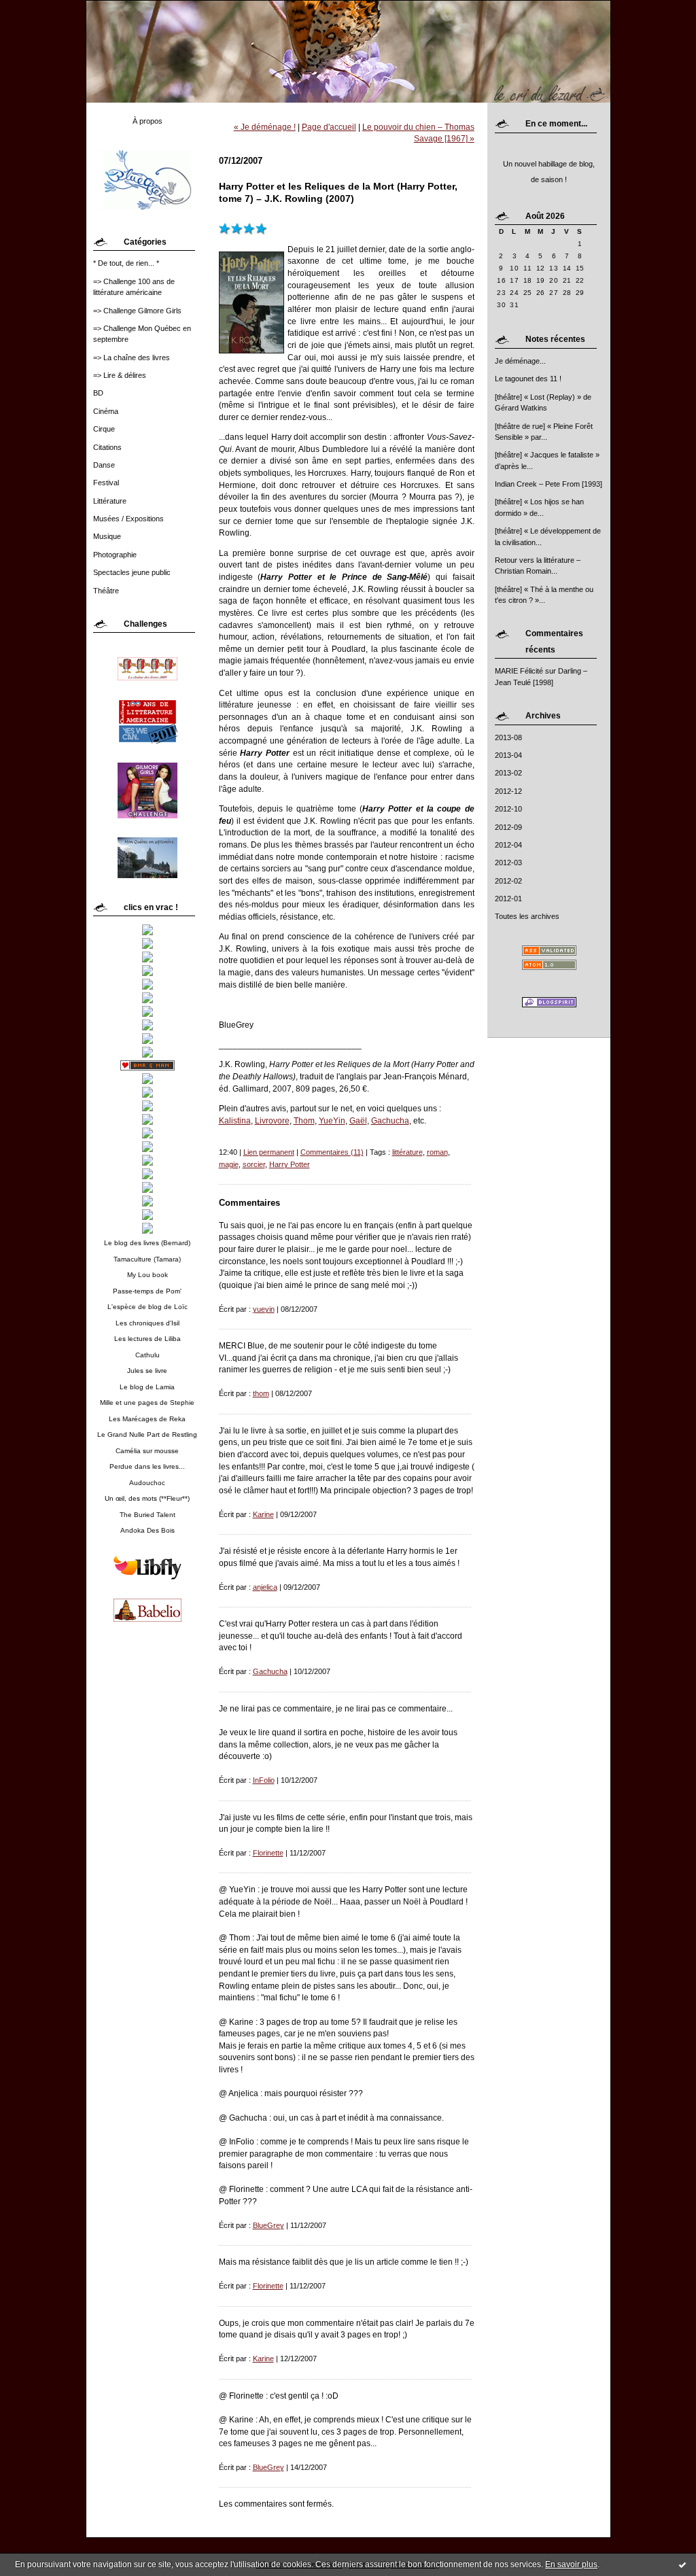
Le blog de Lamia (147, 1387)
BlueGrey (268, 2225)
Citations (107, 447)
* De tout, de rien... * (126, 263)
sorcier (254, 1164)
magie (229, 1164)
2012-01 (508, 899)
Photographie (115, 555)
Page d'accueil (329, 127)
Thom (304, 1120)
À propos (147, 121)
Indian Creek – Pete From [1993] (549, 484)
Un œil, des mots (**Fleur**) (147, 1498)
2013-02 (508, 773)
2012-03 (508, 863)
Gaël (358, 1120)
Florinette (268, 1853)
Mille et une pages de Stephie (147, 1403)
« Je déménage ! (265, 127)
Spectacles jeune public (132, 572)
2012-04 (508, 845)
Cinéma (106, 411)
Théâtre (106, 591)
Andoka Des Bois (147, 1530)
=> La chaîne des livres (132, 358)
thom (261, 1393)
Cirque (104, 429)
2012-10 (508, 809)
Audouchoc (147, 1483)
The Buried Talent (147, 1515)
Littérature (110, 501)
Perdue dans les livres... (147, 1466)
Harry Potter (290, 1164)
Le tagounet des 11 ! (528, 379)
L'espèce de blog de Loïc (147, 1307)
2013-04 (508, 755)
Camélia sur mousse (147, 1451)
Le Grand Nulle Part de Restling (147, 1434)
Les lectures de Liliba (147, 1339)
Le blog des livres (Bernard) (147, 1243)
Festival (106, 483)
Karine (263, 1514)
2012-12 (508, 791)
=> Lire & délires (120, 375)
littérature (407, 1152)
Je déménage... (520, 361)
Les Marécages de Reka (147, 1419)
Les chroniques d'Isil (147, 1323)
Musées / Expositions (128, 519)
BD (98, 393)
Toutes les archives (527, 916)
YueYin (332, 1120)
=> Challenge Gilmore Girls (137, 311)
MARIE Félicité (519, 671)
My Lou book (147, 1275)
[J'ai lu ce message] (682, 2564)
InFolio (264, 1780)
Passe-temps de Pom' (147, 1291)
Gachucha (390, 1120)
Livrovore (272, 1120)
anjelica (265, 1587)
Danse (104, 465)
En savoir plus (571, 2564)
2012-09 (508, 827)
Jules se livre (147, 1371)
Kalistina (235, 1120)
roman (437, 1152)
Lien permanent (269, 1152)
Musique (107, 536)
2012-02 (508, 881)
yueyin (264, 1309)
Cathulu (147, 1355)
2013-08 (508, 737)
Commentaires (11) (332, 1152)
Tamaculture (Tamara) (147, 1259)
